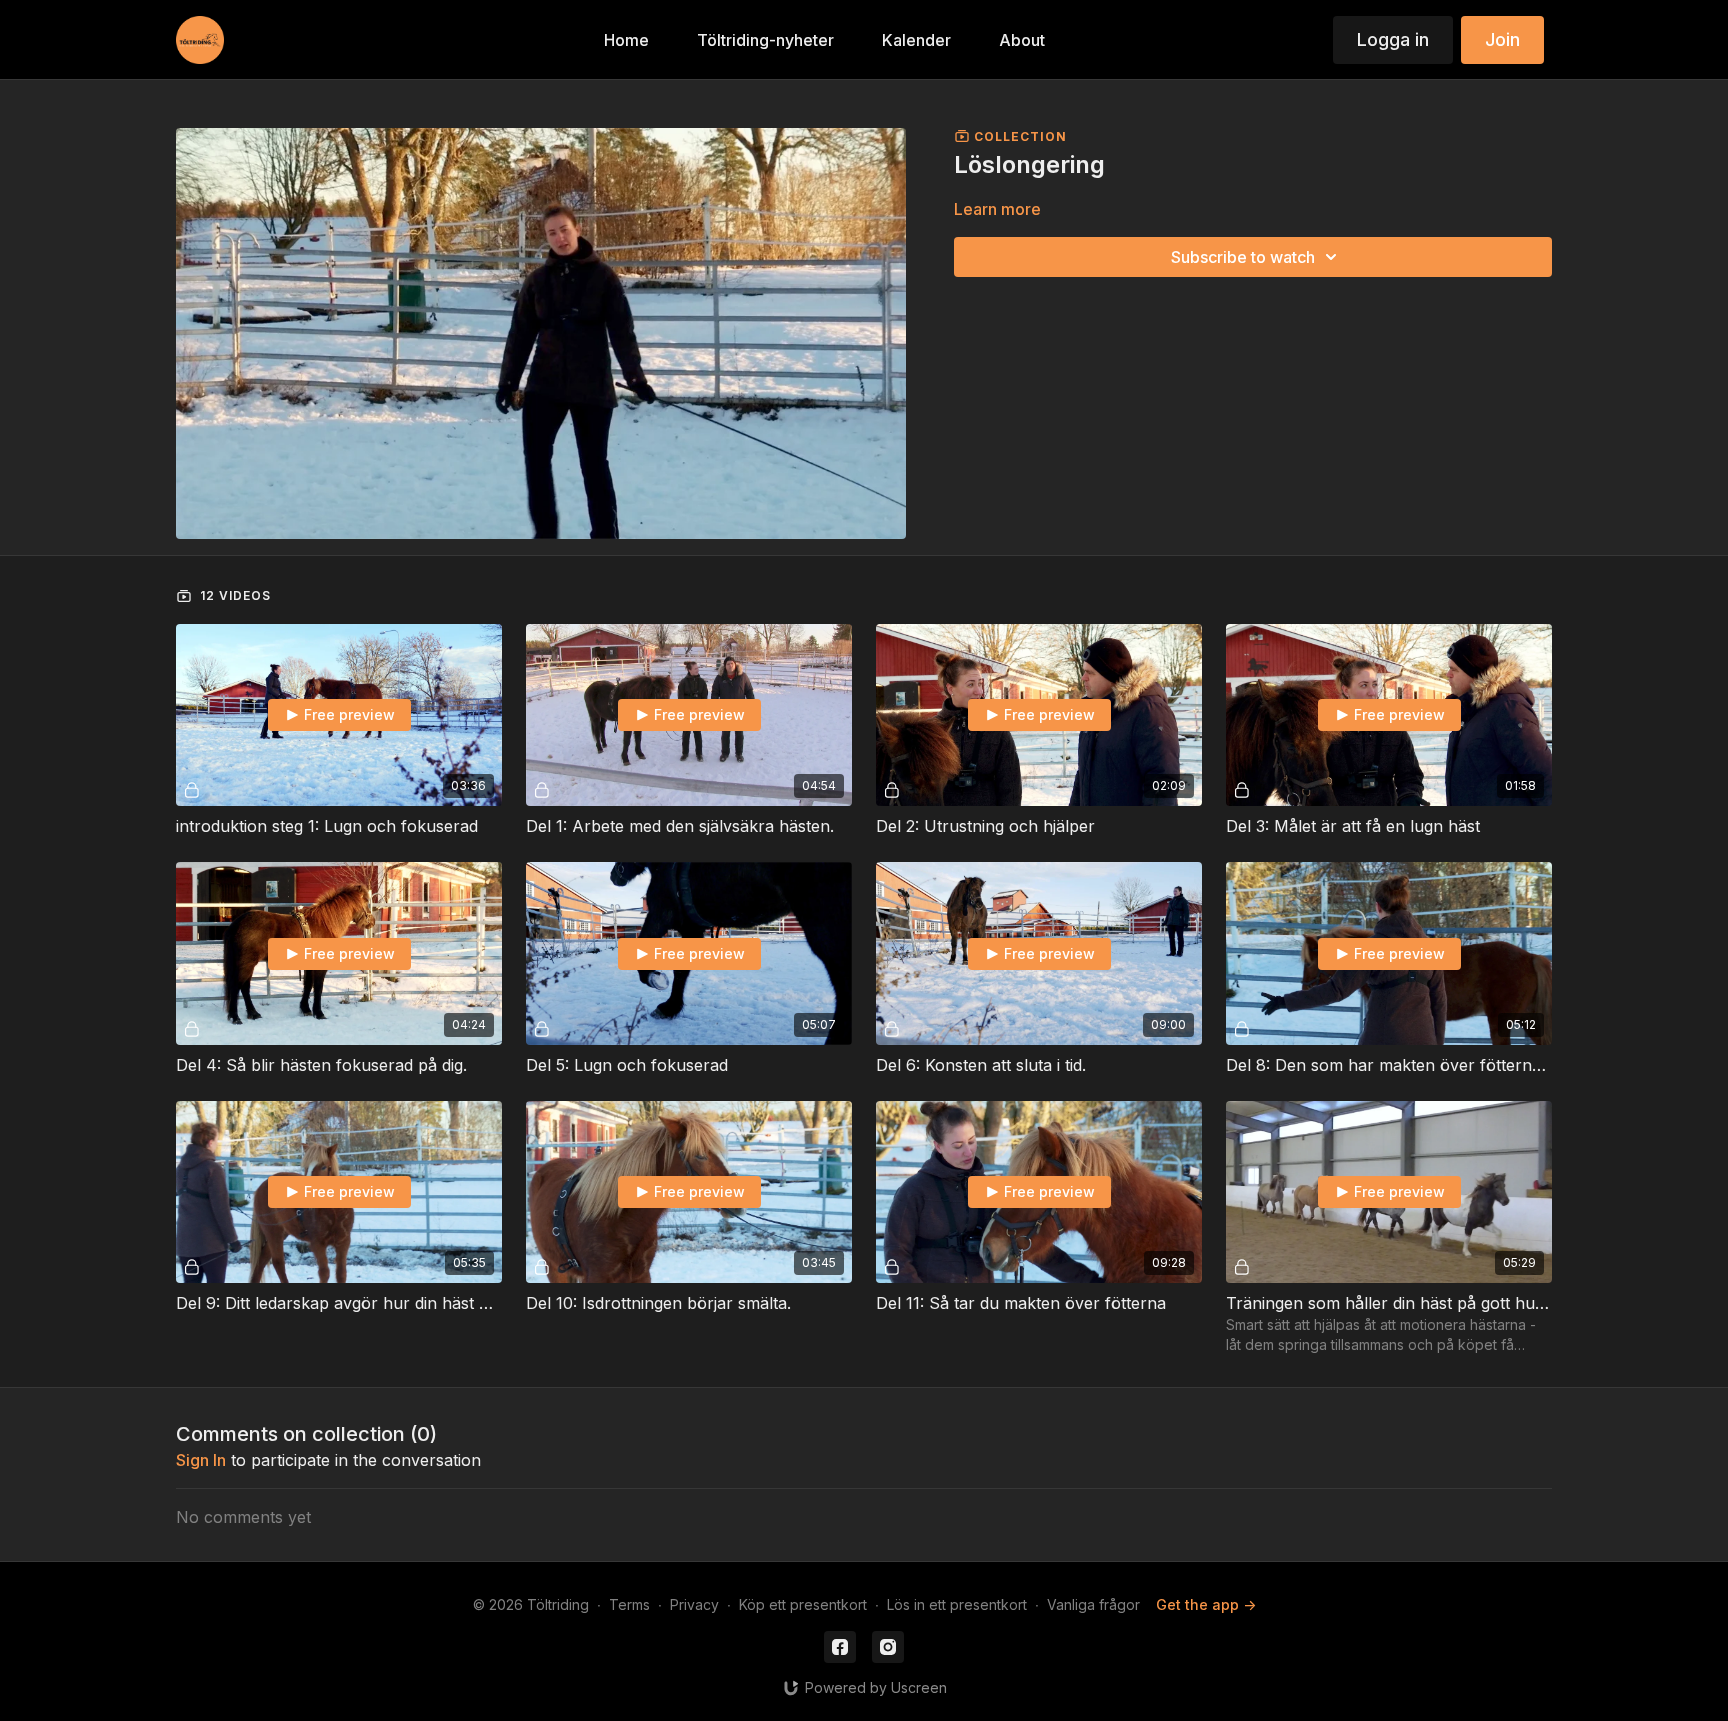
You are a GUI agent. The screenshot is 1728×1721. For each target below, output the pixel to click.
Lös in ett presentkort (957, 1604)
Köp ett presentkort (803, 1604)
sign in (201, 1460)
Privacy (694, 1604)
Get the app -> (1206, 1604)
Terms (629, 1604)
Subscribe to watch (1243, 257)
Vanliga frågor (1093, 1604)
